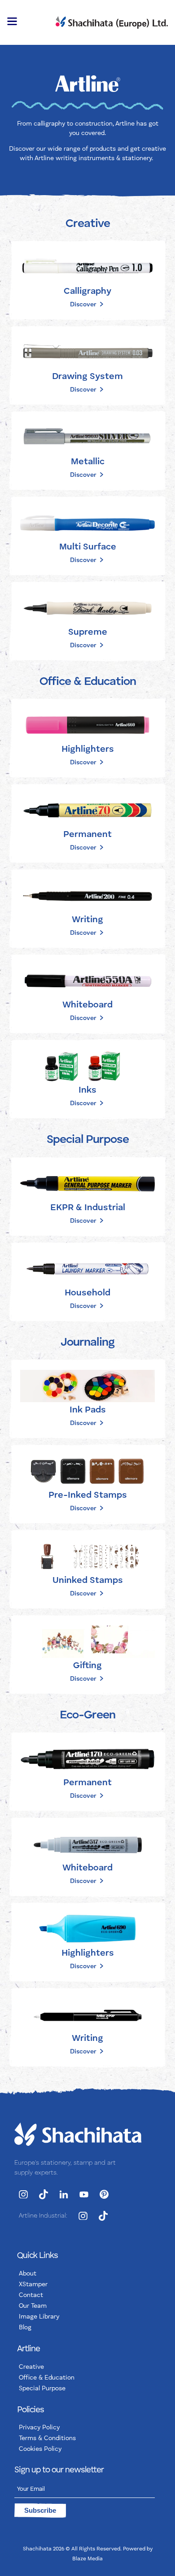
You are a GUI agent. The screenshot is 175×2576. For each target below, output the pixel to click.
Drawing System (87, 377)
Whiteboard (87, 1005)
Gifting (87, 1666)
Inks (87, 1090)
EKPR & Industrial (88, 1208)
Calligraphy (87, 292)
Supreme (88, 632)
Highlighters (88, 750)
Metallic (88, 462)
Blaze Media (87, 2559)
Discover (83, 305)
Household (87, 1293)
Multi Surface (88, 547)
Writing (87, 920)
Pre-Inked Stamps (88, 1495)
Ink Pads (88, 1410)
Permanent (87, 835)
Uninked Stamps (88, 1581)
